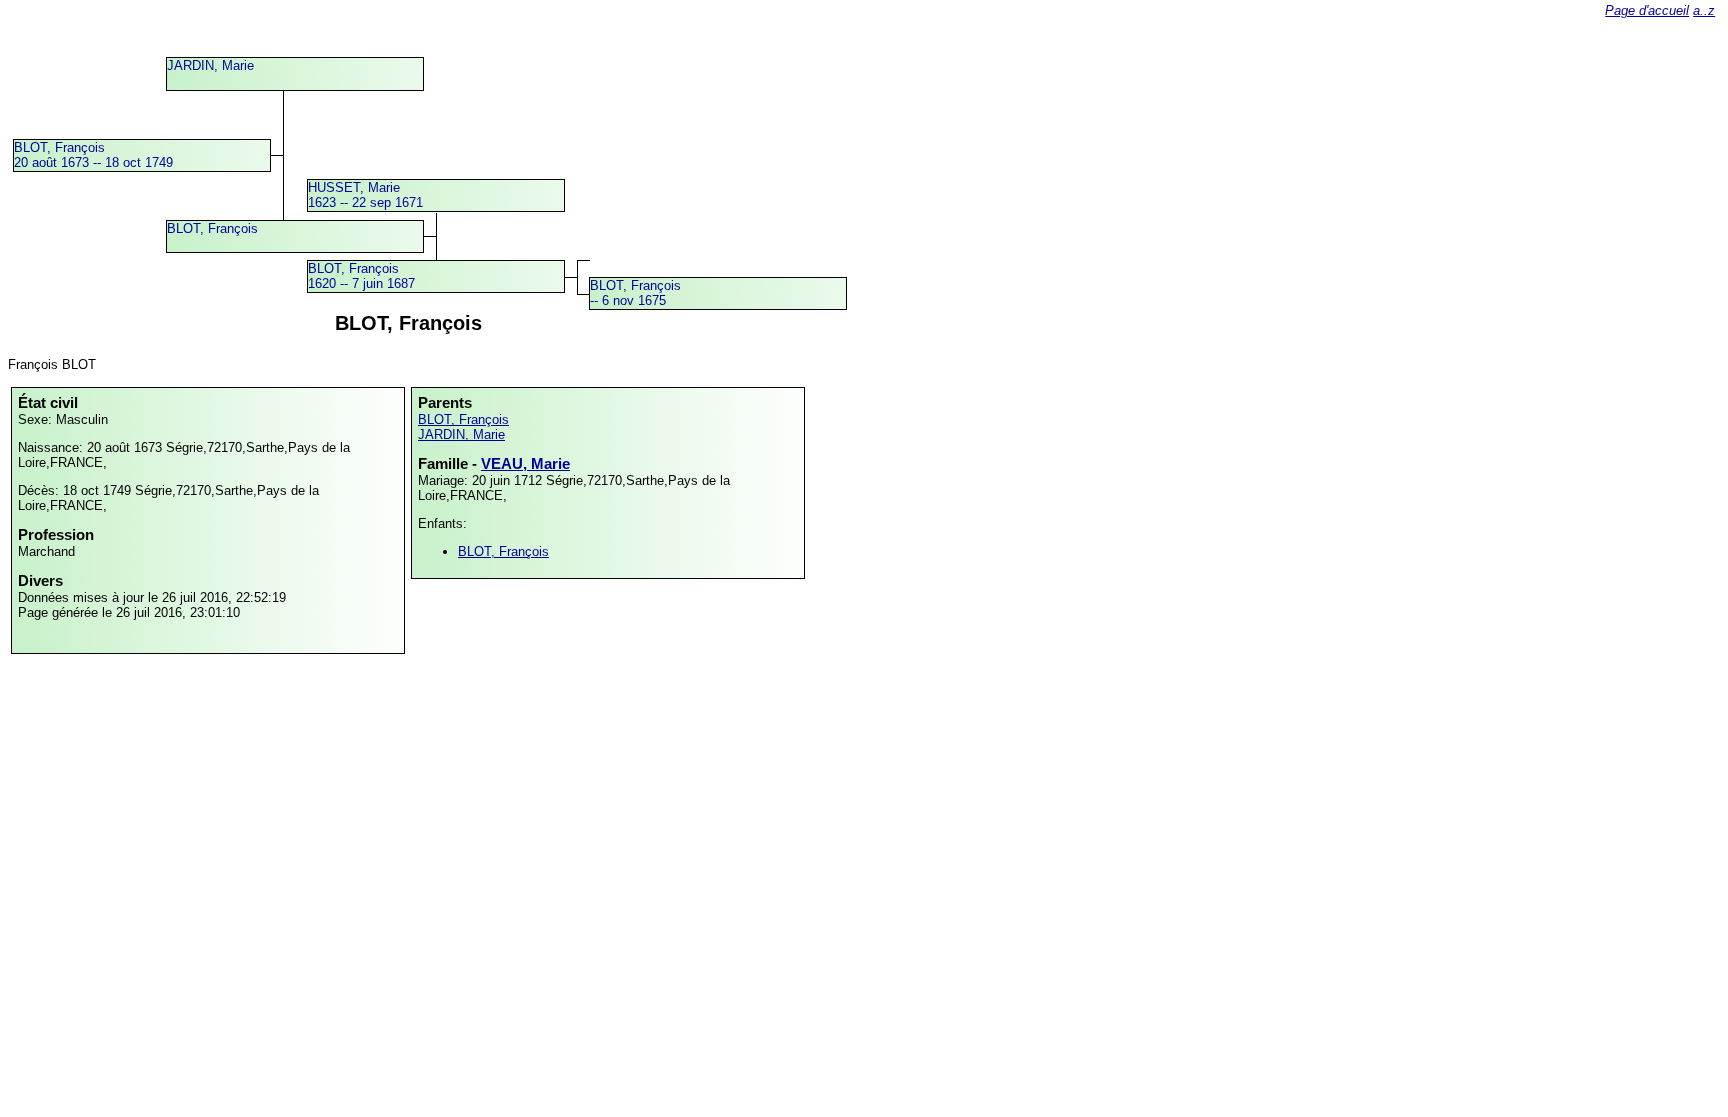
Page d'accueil (1647, 10)
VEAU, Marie (525, 463)
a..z (1704, 10)
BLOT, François (212, 228)
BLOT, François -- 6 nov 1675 (635, 293)
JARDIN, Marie (210, 65)
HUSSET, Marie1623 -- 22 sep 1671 (365, 195)
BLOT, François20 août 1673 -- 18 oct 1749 (93, 155)
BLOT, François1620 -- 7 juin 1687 (361, 276)
